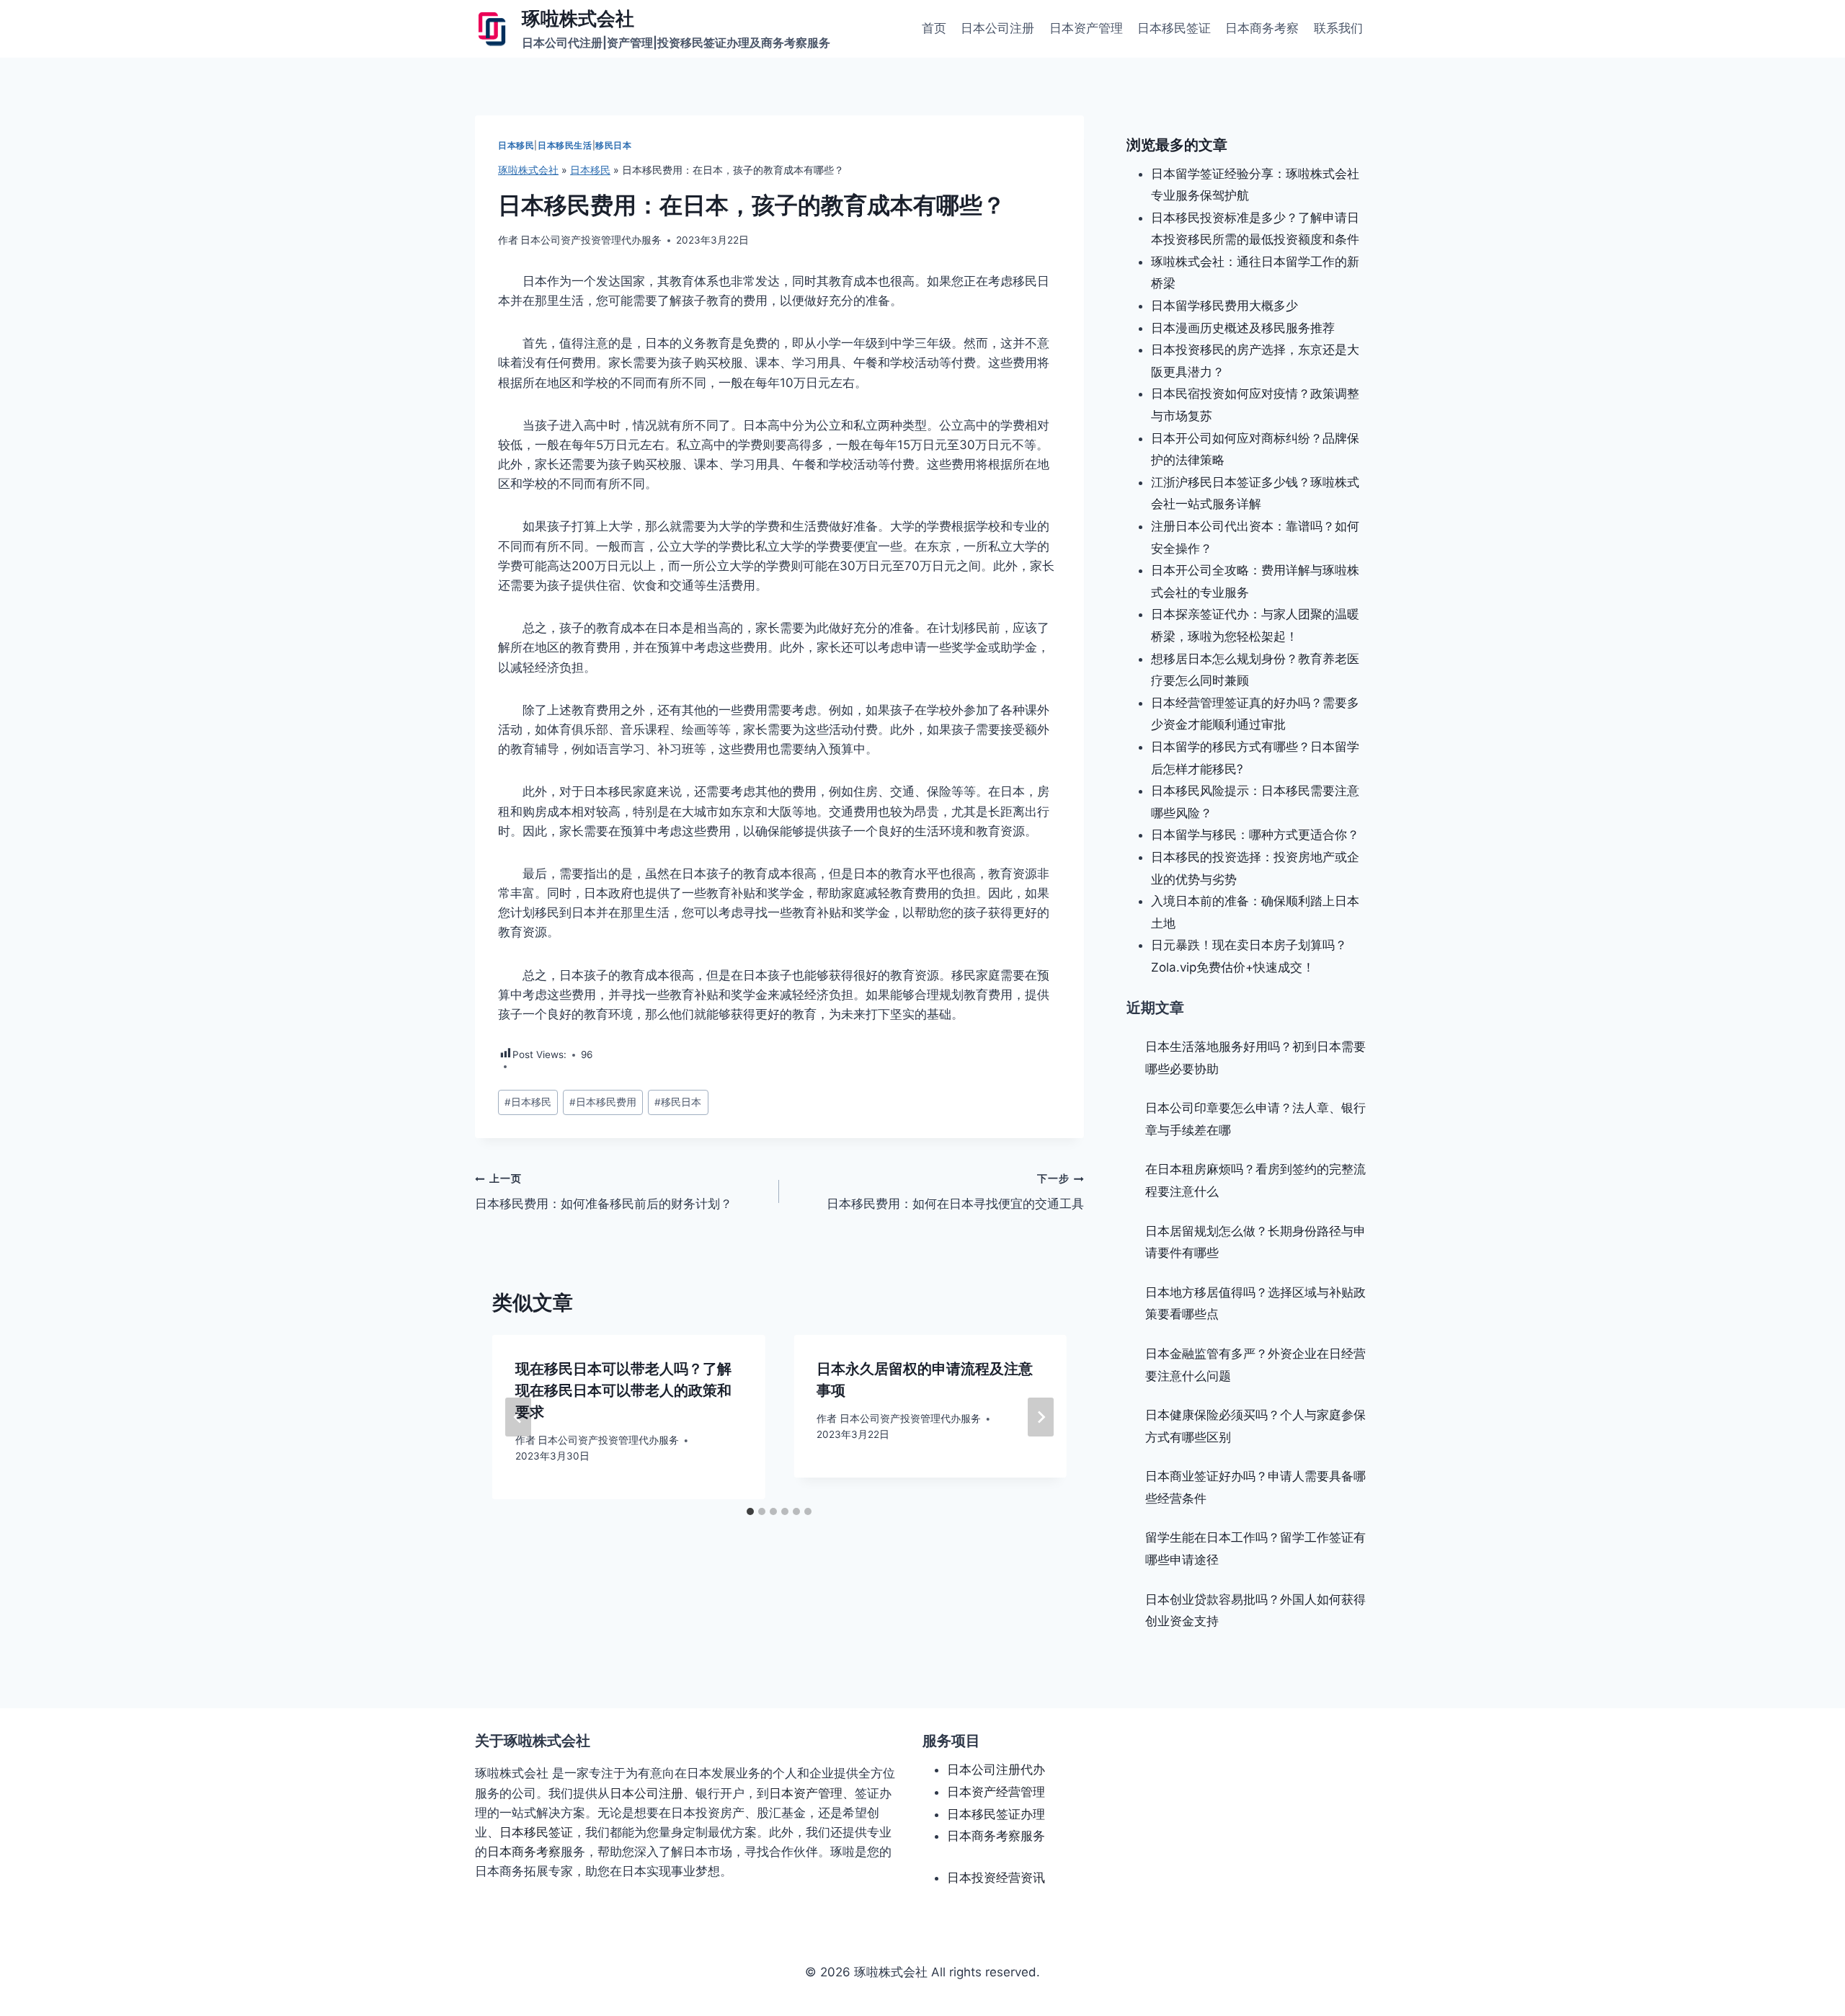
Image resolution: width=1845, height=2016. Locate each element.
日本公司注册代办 (996, 1769)
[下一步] (1041, 1417)
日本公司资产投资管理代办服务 (591, 240)
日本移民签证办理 (996, 1814)
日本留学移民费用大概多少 (1224, 306)
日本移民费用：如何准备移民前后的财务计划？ (604, 1192)
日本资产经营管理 (996, 1792)
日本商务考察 (1262, 28)
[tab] (750, 1511)
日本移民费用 (603, 1102)
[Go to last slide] (518, 1417)
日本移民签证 (1174, 28)
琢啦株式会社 (528, 170)
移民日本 (613, 145)
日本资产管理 (1086, 28)
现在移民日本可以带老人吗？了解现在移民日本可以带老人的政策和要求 (623, 1390)
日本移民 (516, 145)
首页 (934, 28)
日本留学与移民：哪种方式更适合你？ (1255, 835)
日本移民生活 (565, 145)
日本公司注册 (997, 28)
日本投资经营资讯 (996, 1878)
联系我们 (1338, 28)
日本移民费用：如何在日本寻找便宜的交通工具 (955, 1192)
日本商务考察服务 (996, 1836)
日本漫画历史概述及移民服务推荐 (1243, 328)
